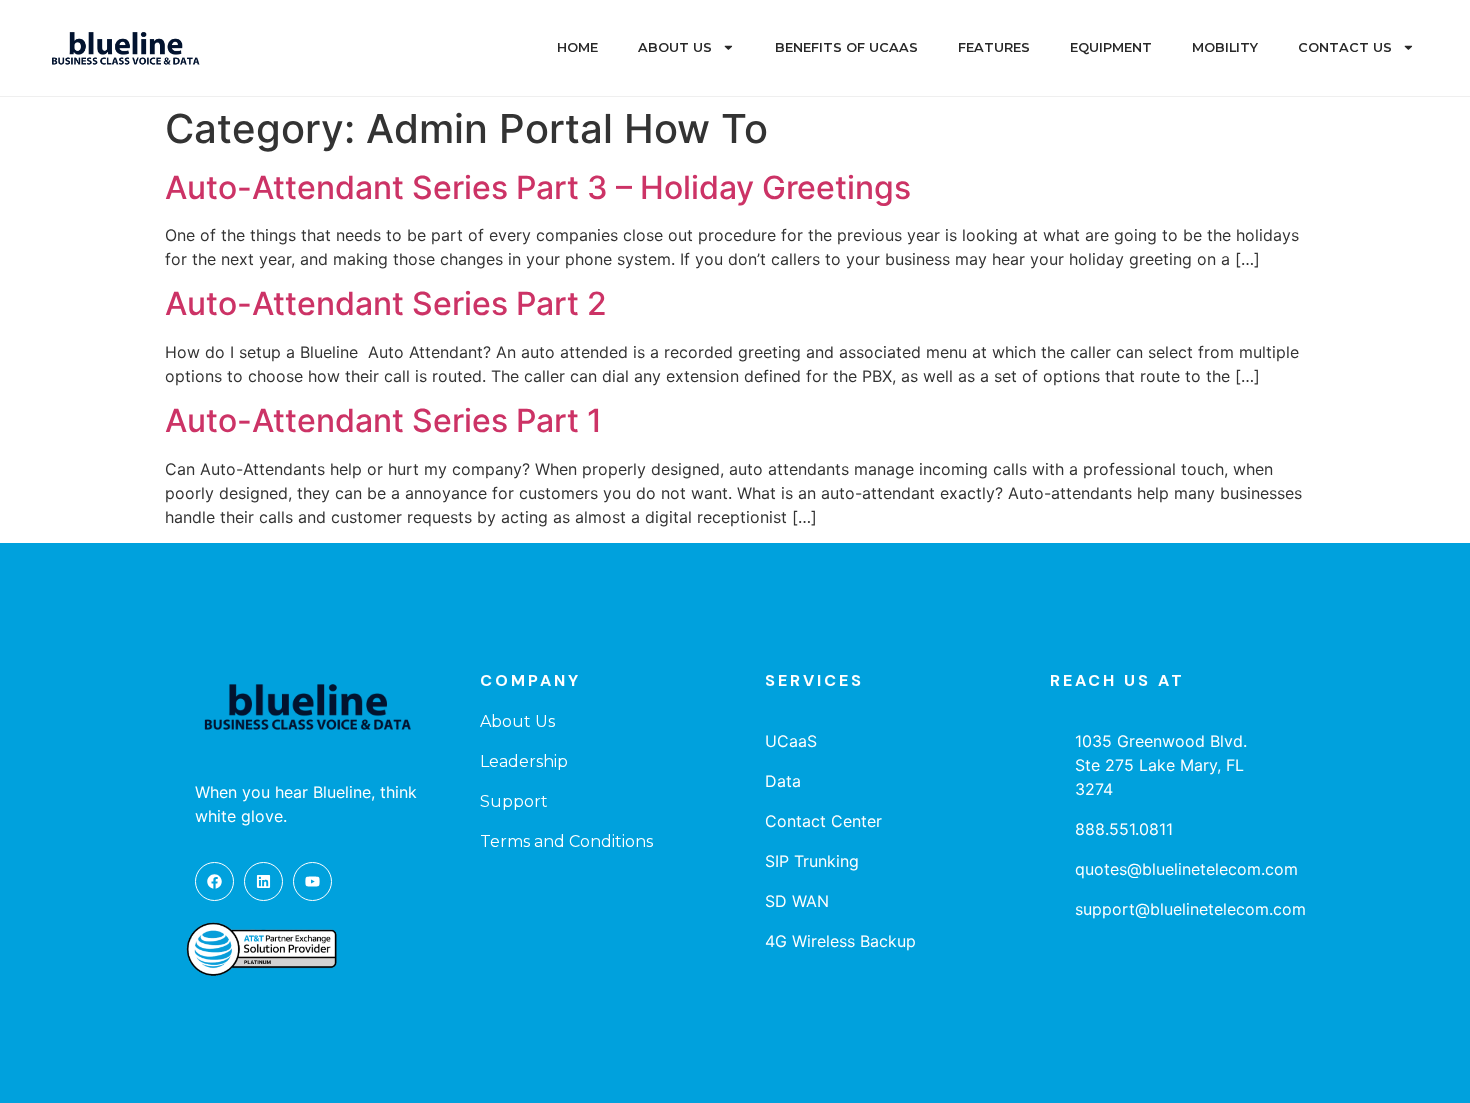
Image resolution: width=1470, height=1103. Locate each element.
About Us (675, 47)
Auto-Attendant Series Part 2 (386, 303)
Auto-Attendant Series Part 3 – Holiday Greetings (538, 187)
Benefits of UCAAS (846, 47)
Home (577, 47)
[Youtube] (312, 881)
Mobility (1225, 47)
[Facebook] (214, 881)
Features (994, 47)
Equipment (1111, 47)
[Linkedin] (263, 881)
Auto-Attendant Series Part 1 (383, 420)
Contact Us (1345, 47)
